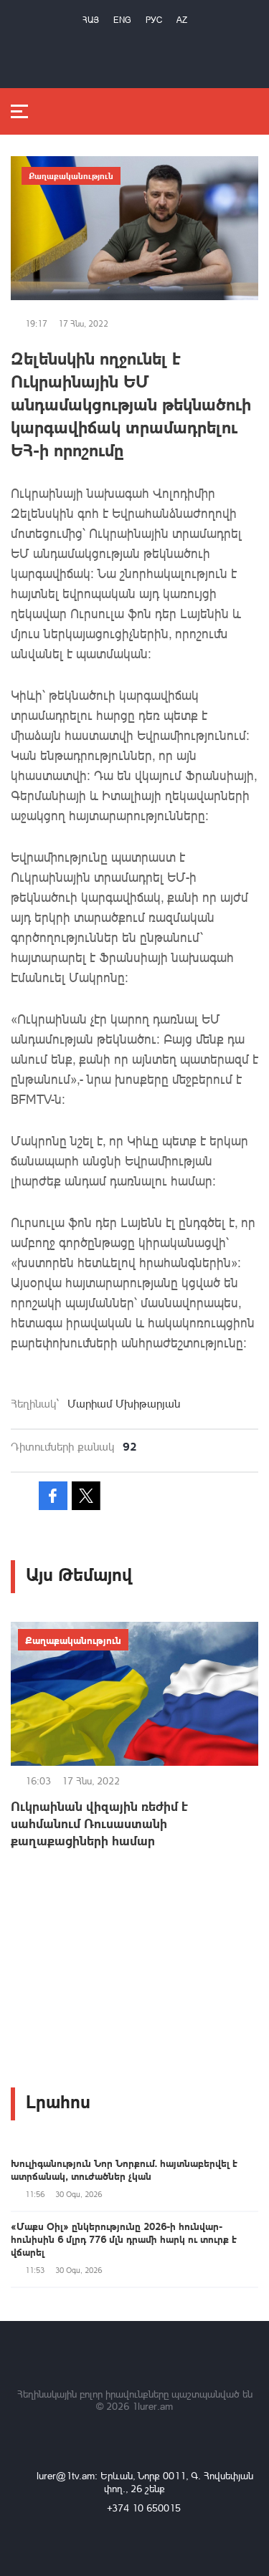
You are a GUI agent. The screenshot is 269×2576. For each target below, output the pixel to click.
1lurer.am (152, 2406)
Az (182, 20)
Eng (122, 20)
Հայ (91, 20)
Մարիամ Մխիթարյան (124, 1403)
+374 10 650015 (144, 2508)
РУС (154, 20)
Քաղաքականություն (71, 176)
